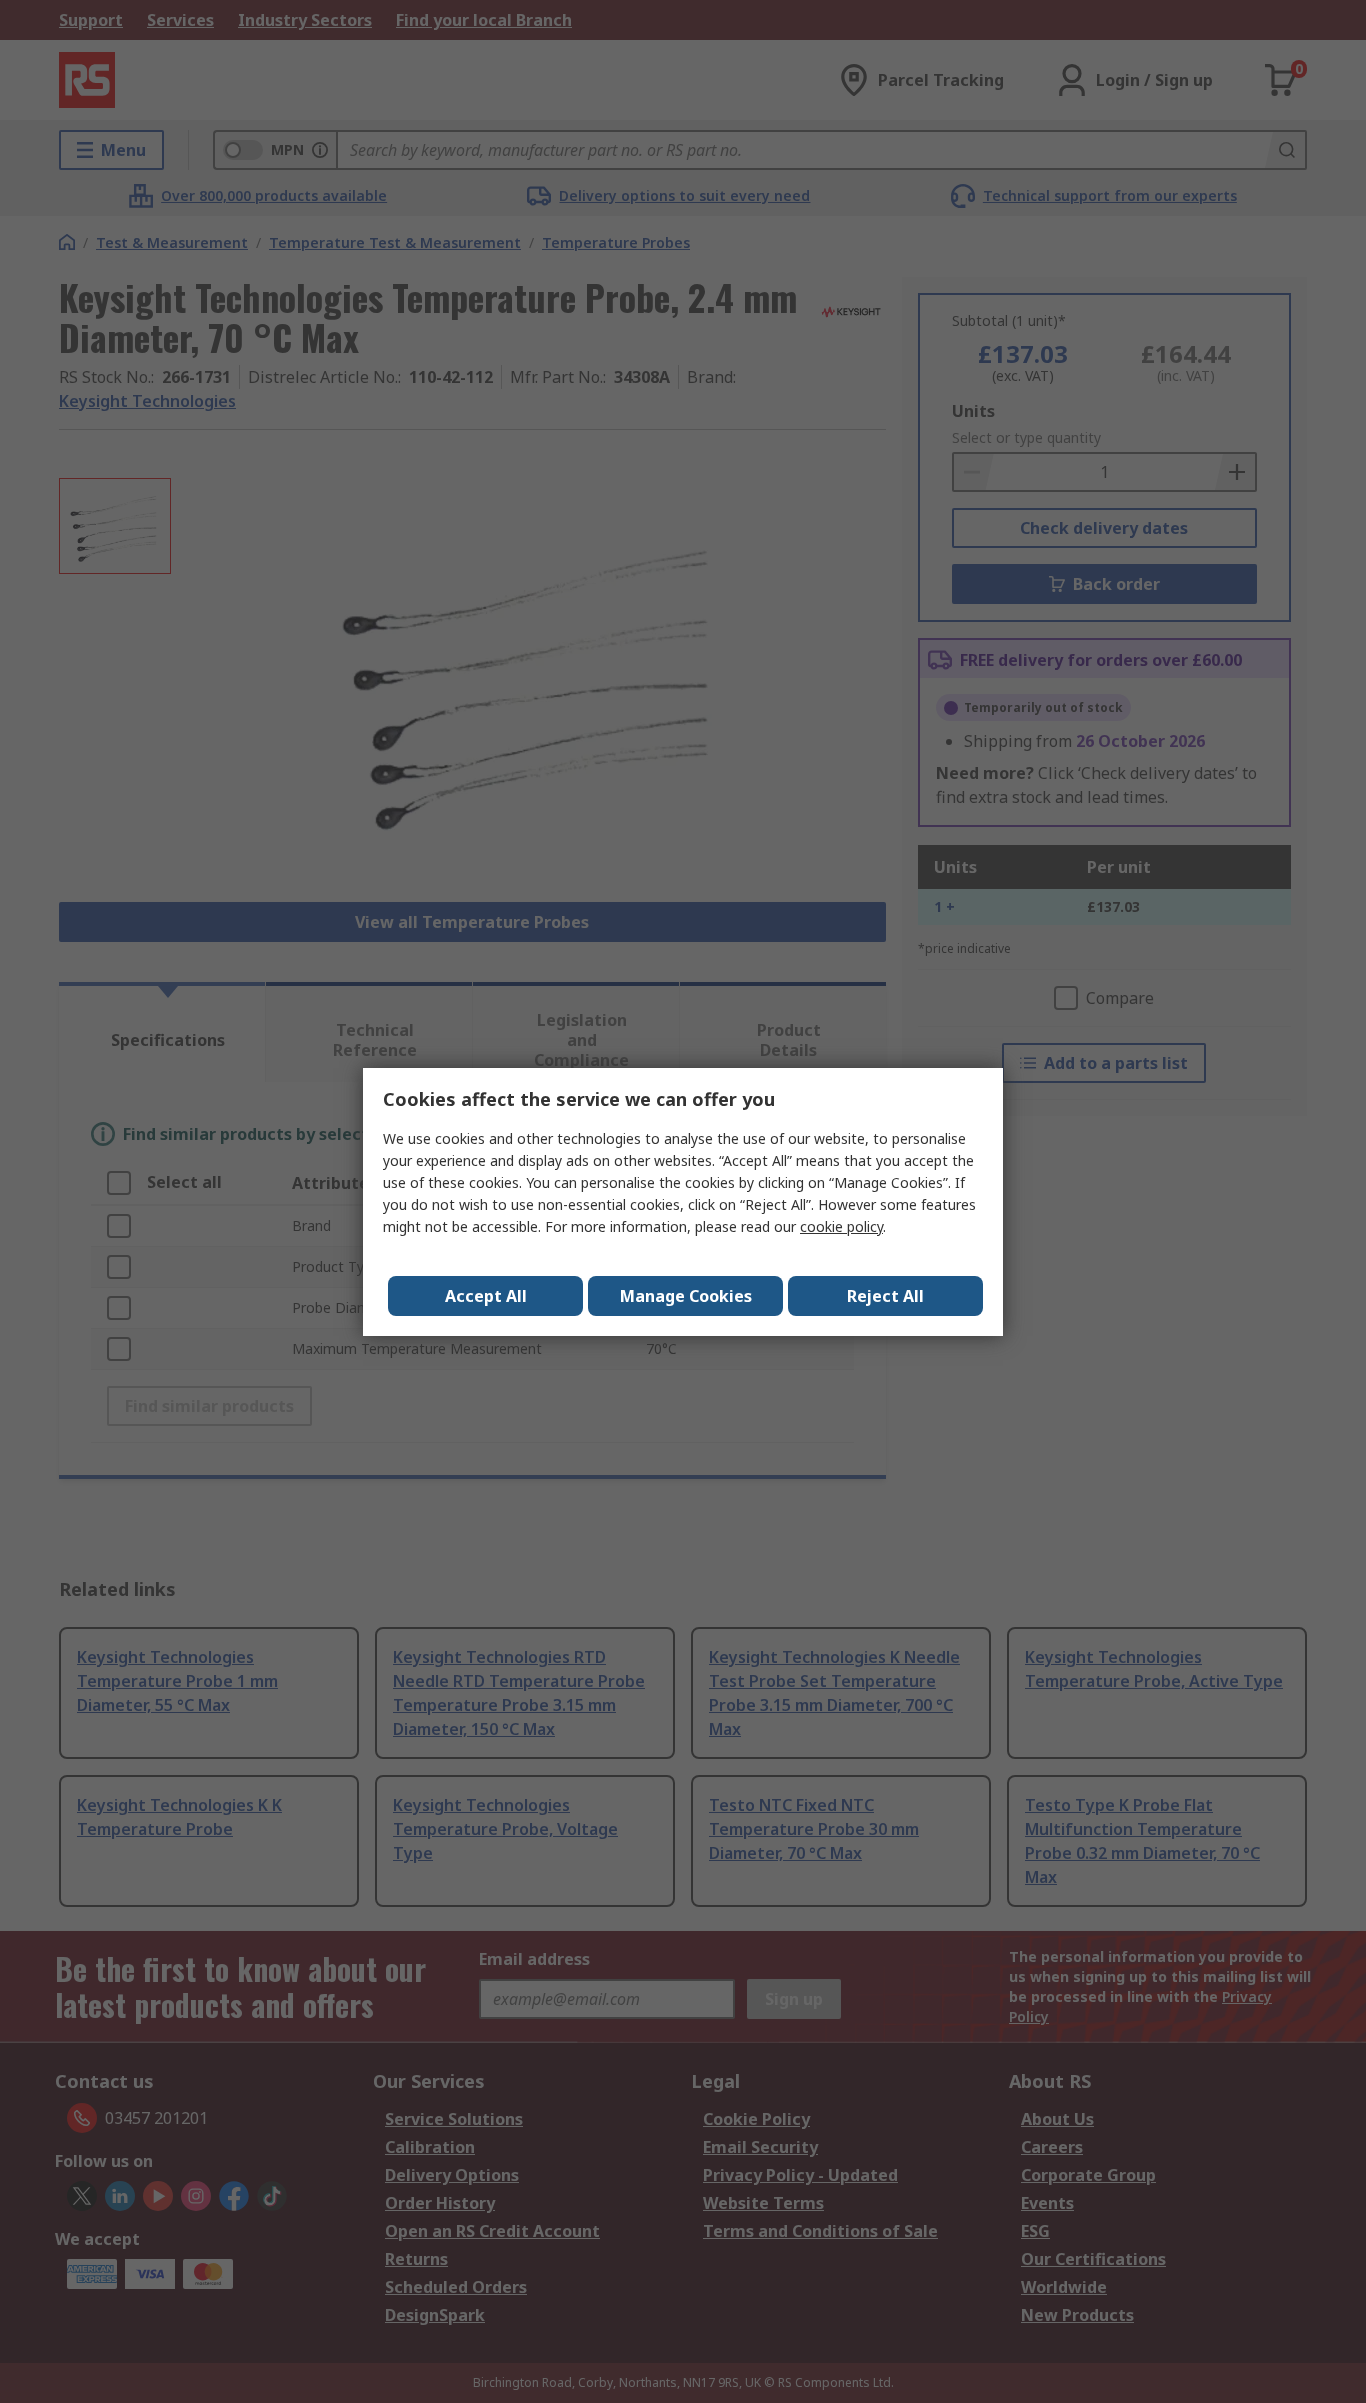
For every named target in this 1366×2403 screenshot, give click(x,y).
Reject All (885, 1296)
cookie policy (841, 1226)
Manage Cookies (686, 1296)
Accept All (486, 1296)
